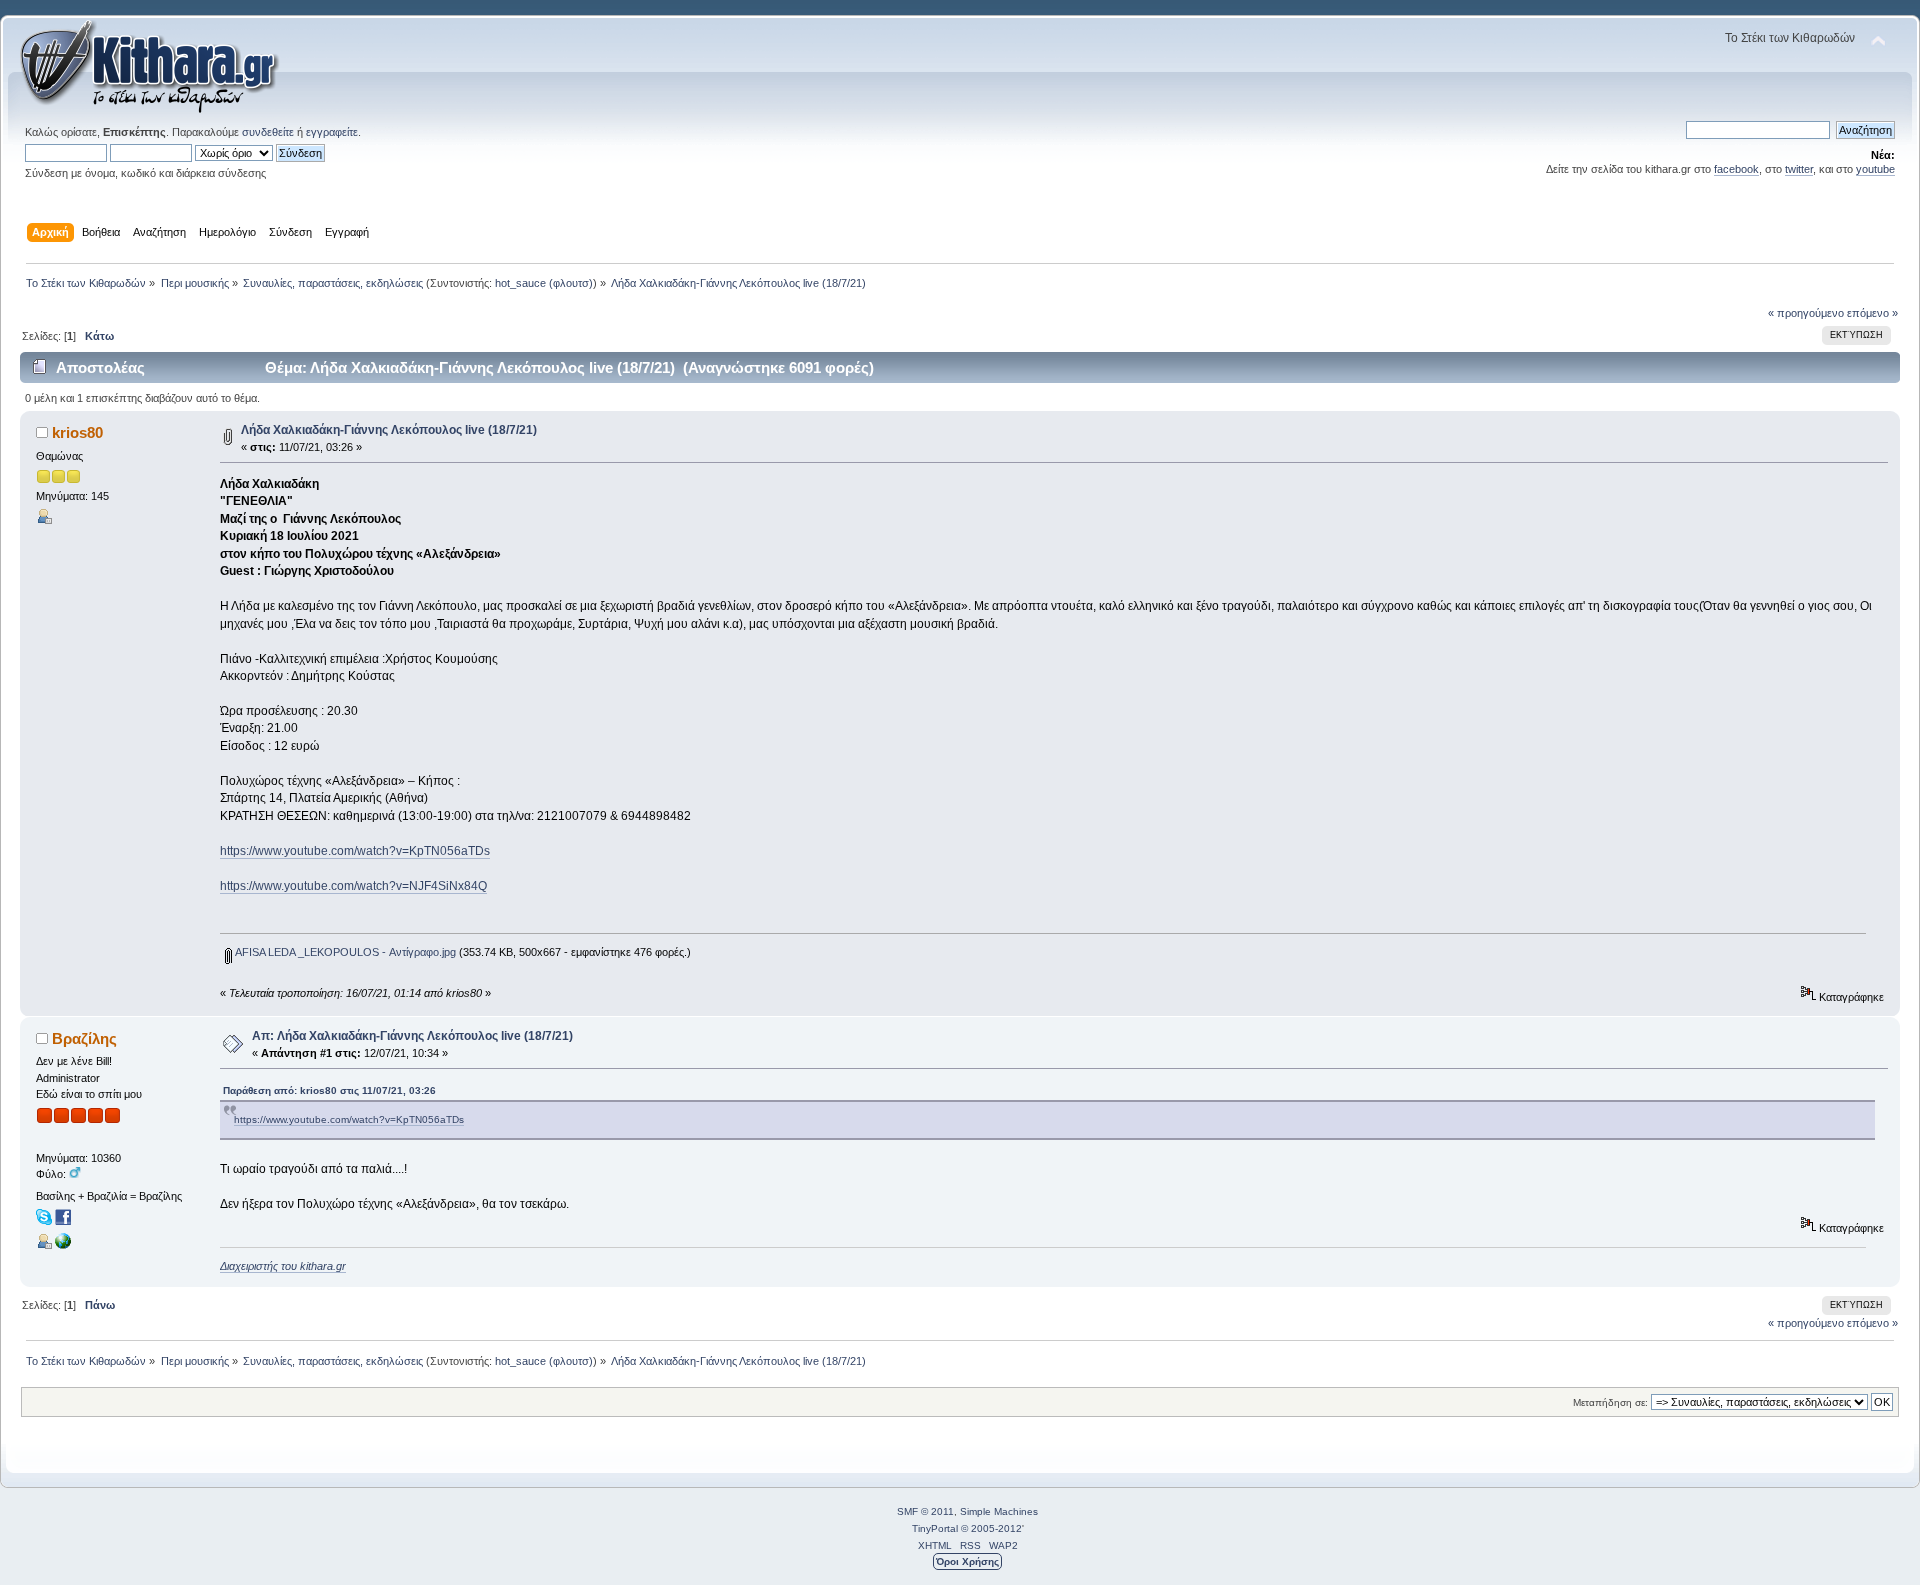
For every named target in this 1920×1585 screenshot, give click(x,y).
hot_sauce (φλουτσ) (544, 283)
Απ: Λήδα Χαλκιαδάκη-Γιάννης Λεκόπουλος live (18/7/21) (412, 1036)
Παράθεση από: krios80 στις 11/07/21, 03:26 (329, 1090)
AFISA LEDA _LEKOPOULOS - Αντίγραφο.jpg (344, 952)
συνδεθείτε (268, 132)
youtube (1875, 169)
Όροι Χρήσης (967, 1561)
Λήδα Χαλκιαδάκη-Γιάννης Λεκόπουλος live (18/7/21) (389, 430)
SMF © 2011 (925, 1511)
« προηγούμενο (1806, 313)
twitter (1799, 169)
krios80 (77, 432)
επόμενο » (1872, 313)
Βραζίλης (84, 1038)
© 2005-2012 (991, 1528)
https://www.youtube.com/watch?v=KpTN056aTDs (355, 851)
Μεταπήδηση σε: (1610, 1402)
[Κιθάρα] (63, 1245)
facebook (1736, 169)
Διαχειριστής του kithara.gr (283, 1266)
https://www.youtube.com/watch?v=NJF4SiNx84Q (353, 886)
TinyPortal (935, 1528)
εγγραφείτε (332, 132)
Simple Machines (999, 1511)
